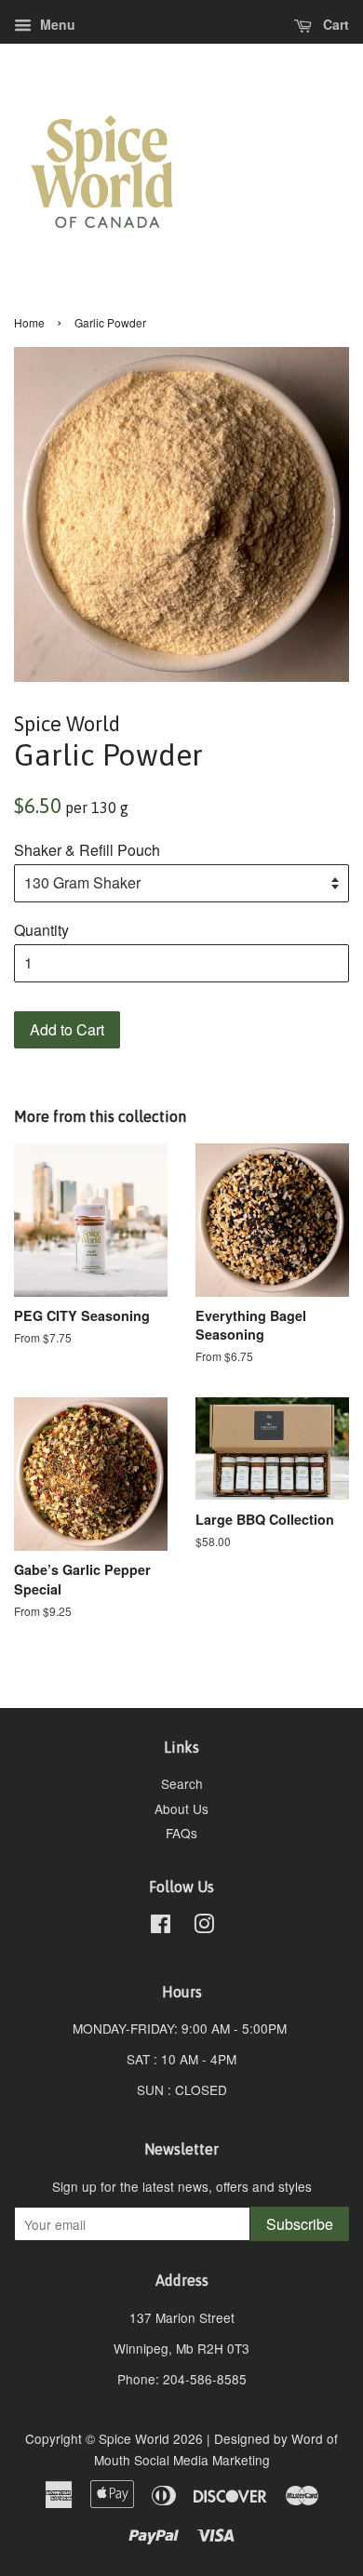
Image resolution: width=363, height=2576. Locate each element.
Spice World (134, 2438)
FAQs (181, 1833)
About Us (181, 1809)
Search (182, 1783)
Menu (56, 24)
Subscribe (300, 2224)
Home (29, 322)
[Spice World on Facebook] (161, 1927)
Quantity (41, 930)
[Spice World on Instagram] (204, 1927)
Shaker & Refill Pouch (87, 850)
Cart (334, 24)
